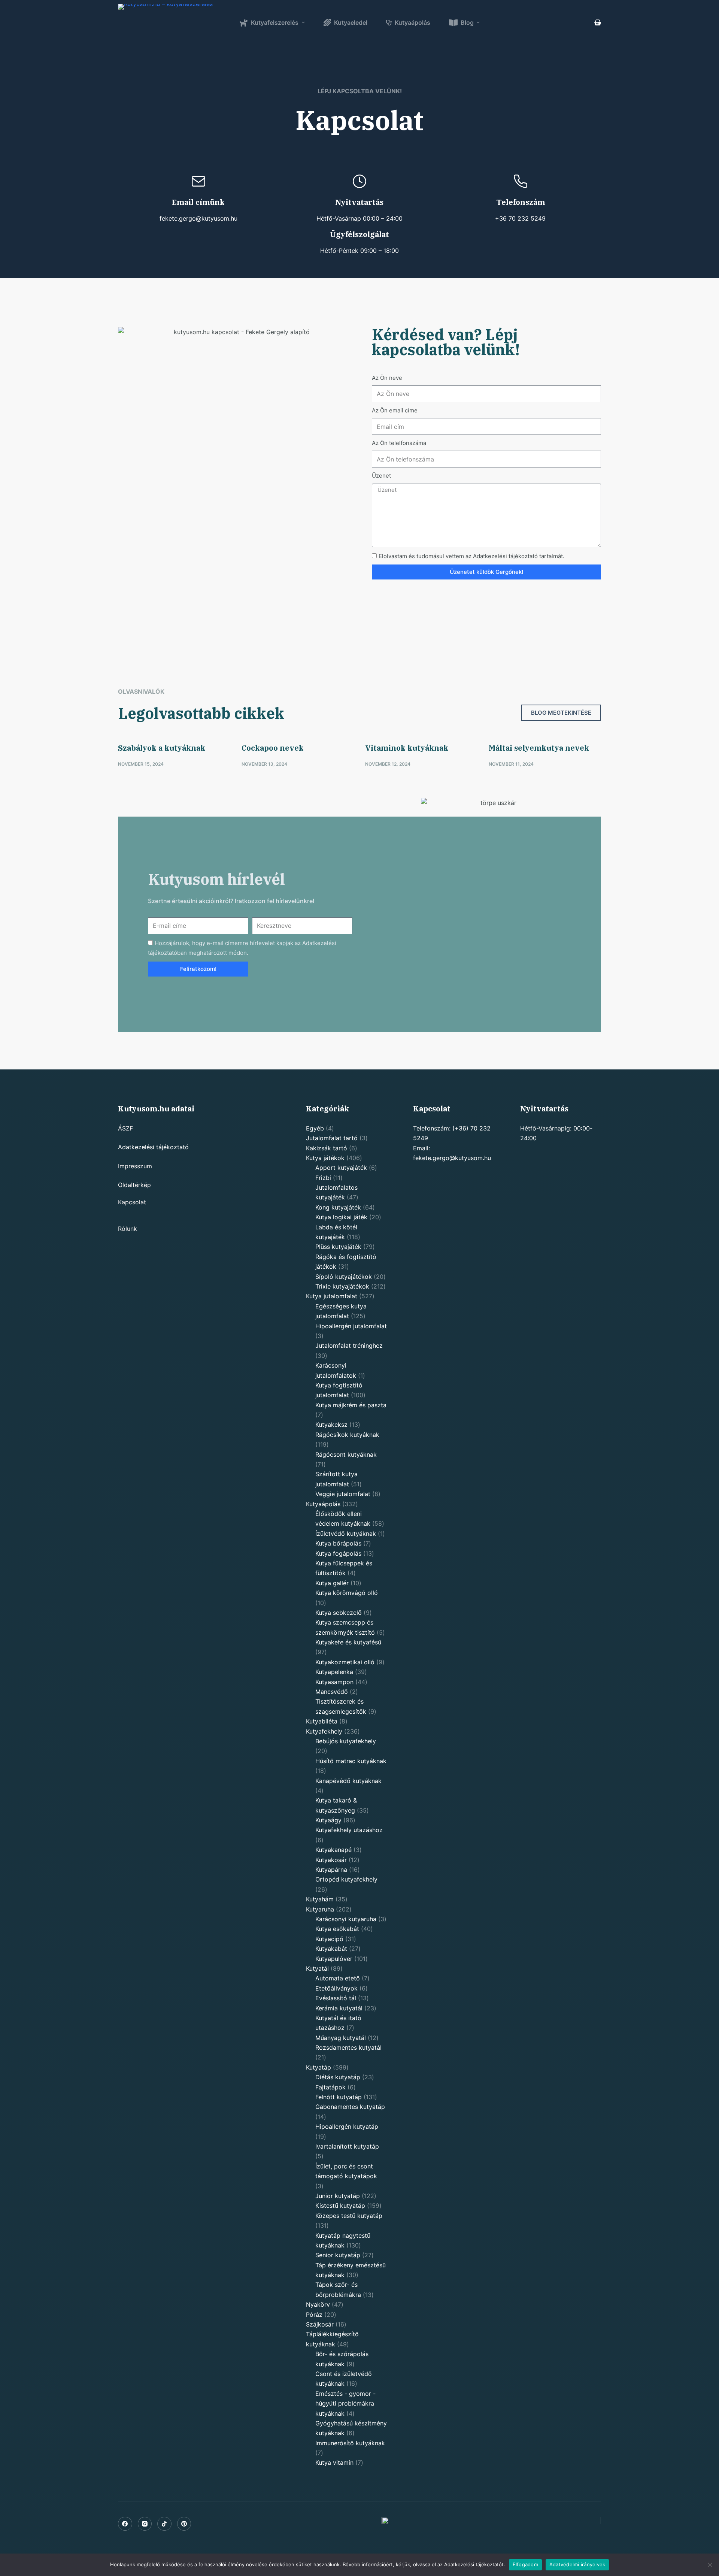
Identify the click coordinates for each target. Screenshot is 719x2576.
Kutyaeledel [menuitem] (351, 22)
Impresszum (135, 1166)
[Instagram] (145, 2524)
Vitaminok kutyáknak (407, 748)
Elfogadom (525, 2564)
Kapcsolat (132, 1202)
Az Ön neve (387, 378)
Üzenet (381, 476)
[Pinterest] (184, 2524)
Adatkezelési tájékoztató (153, 1147)
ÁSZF (125, 1128)
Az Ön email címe (395, 410)
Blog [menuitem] (467, 22)
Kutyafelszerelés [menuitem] (275, 22)
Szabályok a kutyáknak (162, 748)
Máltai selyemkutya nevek (539, 748)
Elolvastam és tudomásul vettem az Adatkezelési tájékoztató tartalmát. (471, 556)
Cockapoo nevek (273, 748)
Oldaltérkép (134, 1185)
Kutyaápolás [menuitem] (412, 22)
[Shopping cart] (598, 22)
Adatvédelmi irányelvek (577, 2564)
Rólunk (128, 1229)
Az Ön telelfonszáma (399, 443)
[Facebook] (125, 2524)
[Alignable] (164, 2524)
